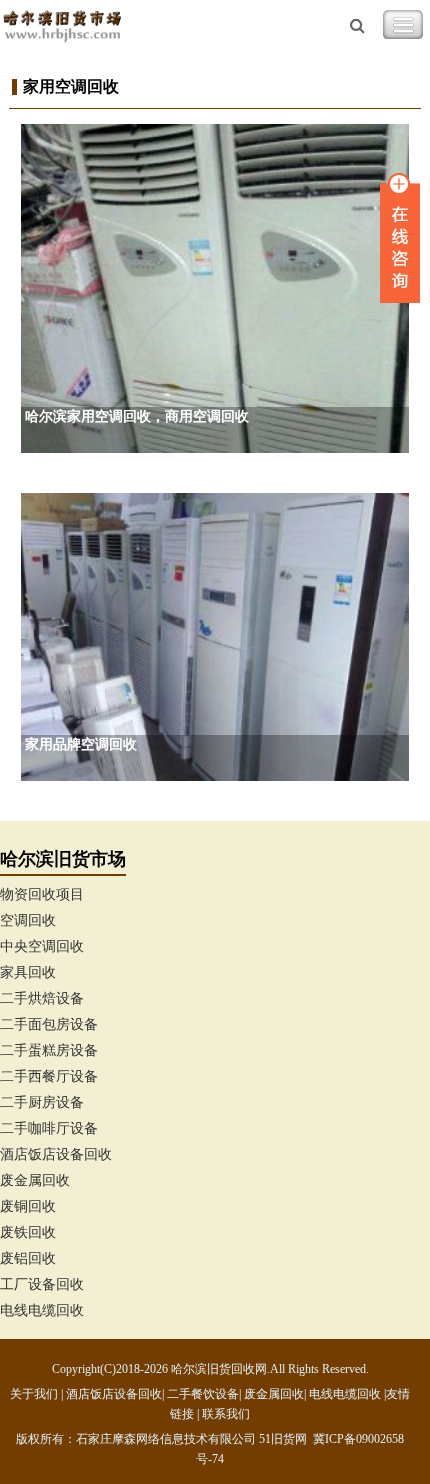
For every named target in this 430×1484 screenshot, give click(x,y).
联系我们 (226, 1414)
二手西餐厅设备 (49, 1076)
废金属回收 (35, 1180)
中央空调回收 (42, 946)
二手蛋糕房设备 (49, 1050)
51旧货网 (283, 1439)
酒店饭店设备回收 (56, 1154)
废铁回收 (28, 1232)
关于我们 (34, 1394)
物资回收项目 (42, 894)
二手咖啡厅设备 (49, 1128)
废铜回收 (28, 1206)
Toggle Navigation (403, 25)
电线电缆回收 (42, 1310)
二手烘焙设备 (42, 998)
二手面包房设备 (49, 1024)
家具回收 (28, 972)
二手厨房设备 (42, 1102)
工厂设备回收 (42, 1284)
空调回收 (28, 920)
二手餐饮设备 (203, 1394)
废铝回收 (28, 1258)
